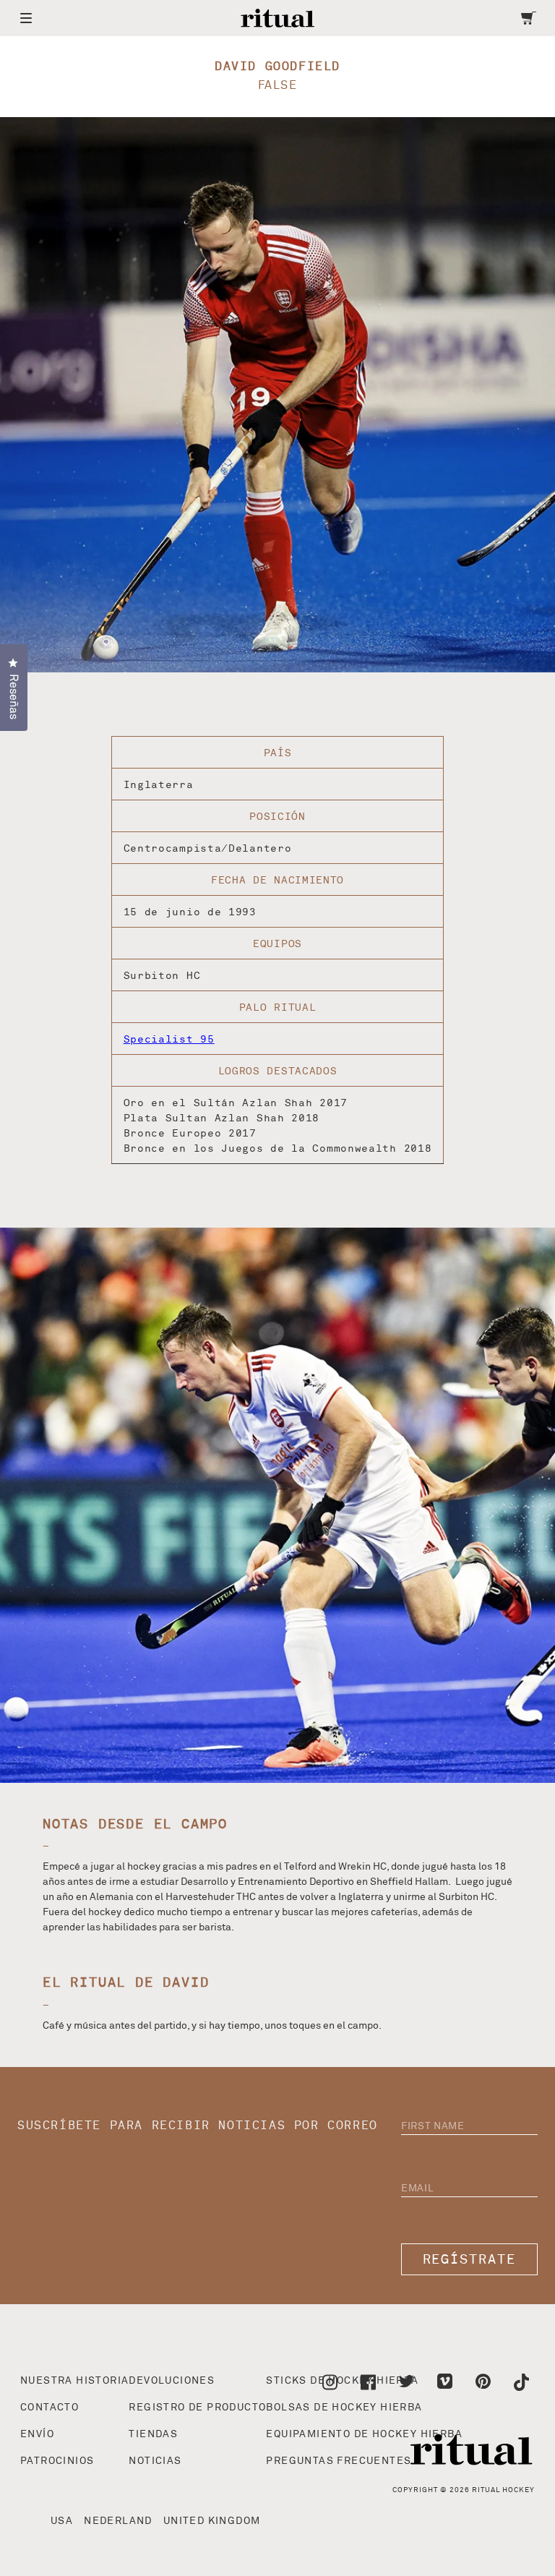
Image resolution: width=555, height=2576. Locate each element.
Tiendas (153, 2434)
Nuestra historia (74, 2381)
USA (62, 2521)
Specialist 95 (169, 1039)
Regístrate (470, 2260)
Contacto (50, 2408)
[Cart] (529, 18)
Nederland (118, 2521)
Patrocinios (57, 2461)
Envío (37, 2434)
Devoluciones (172, 2381)
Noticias (155, 2461)
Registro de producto (197, 2408)
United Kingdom (212, 2521)
